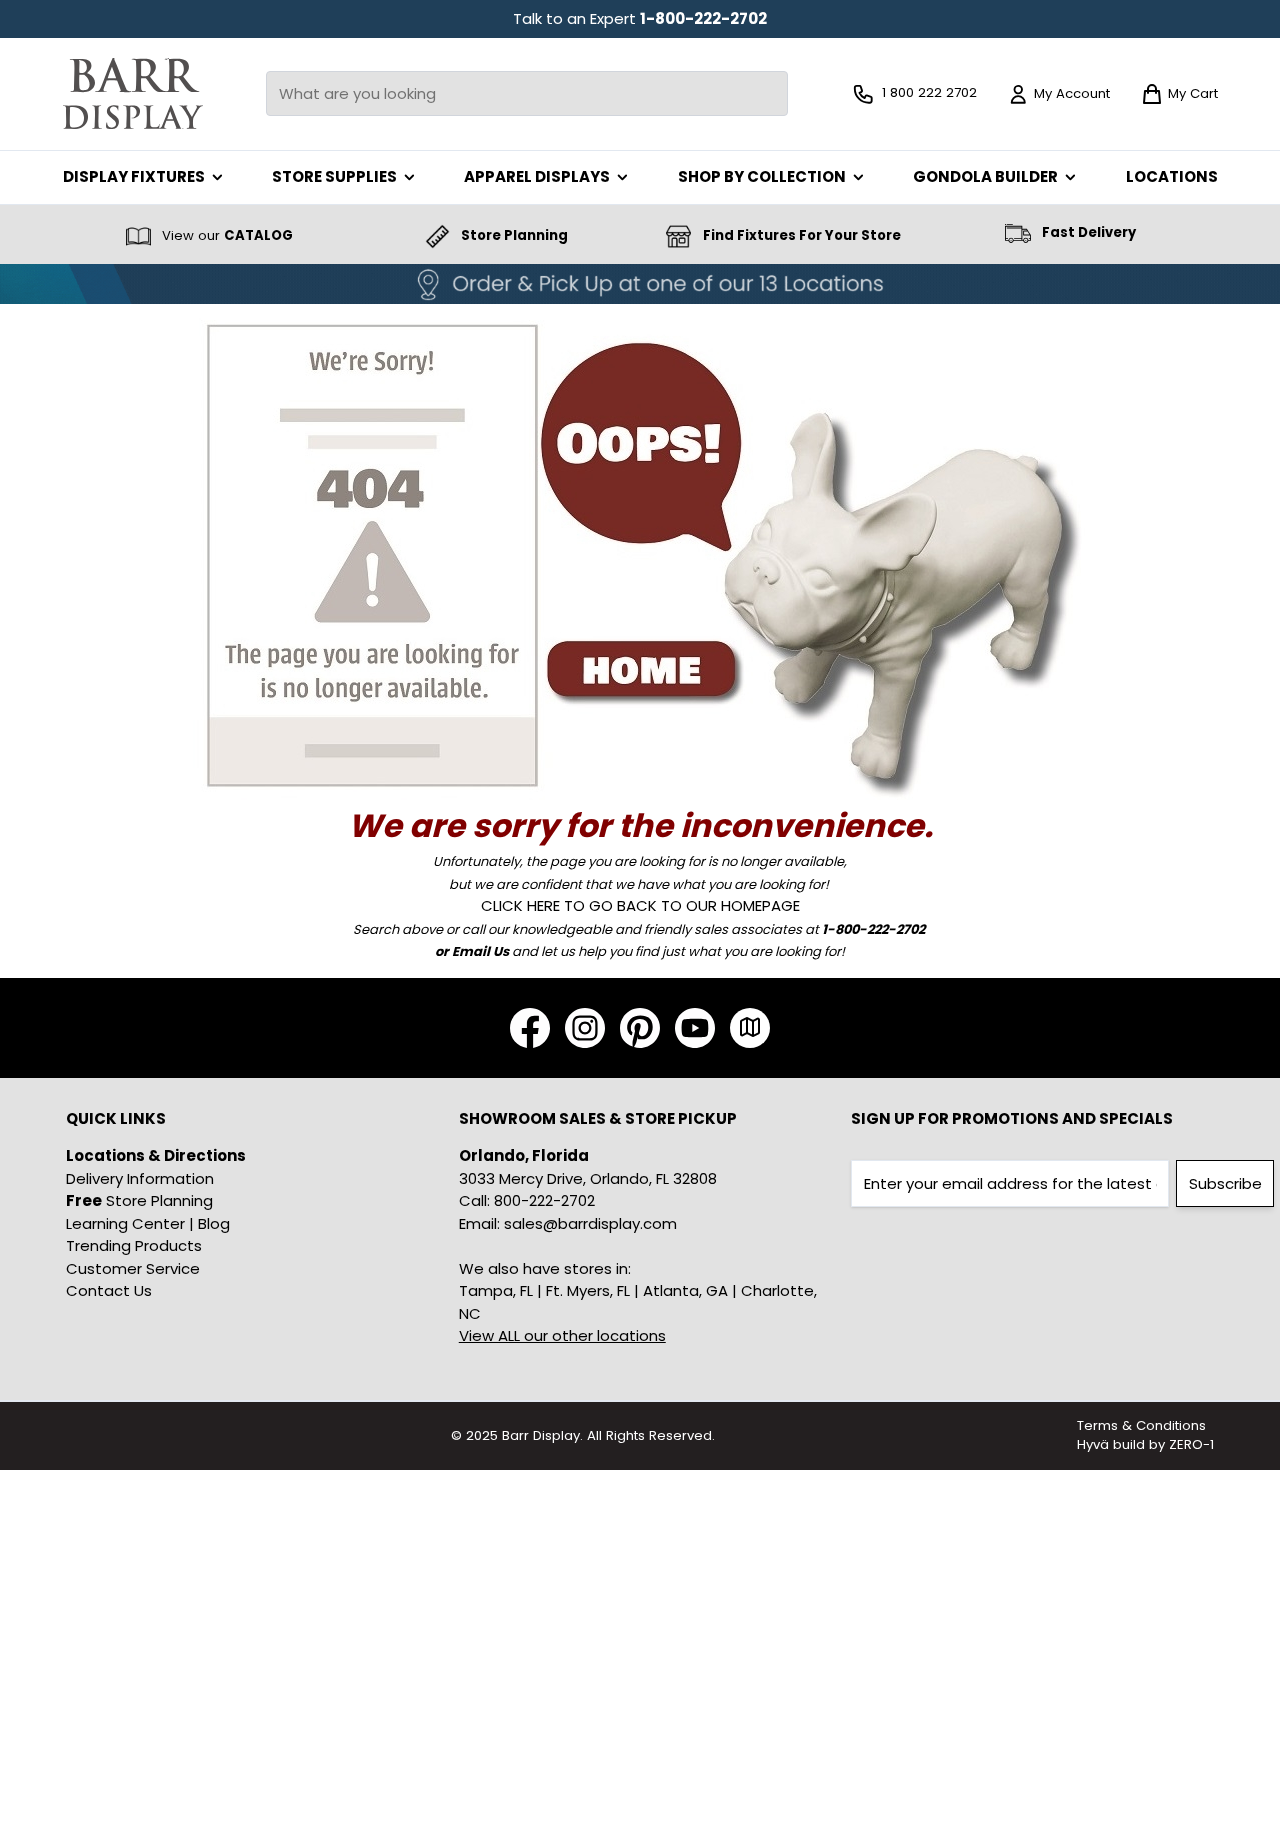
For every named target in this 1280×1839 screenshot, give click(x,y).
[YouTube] (695, 1028)
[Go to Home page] (133, 93)
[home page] (640, 553)
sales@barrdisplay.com (590, 1223)
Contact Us (109, 1290)
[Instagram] (585, 1028)
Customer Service (133, 1268)
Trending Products (134, 1245)
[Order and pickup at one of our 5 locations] (640, 284)
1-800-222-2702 (703, 18)
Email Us (480, 951)
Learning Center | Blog (148, 1223)
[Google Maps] (750, 1028)
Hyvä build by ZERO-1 (1145, 1444)
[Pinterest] (640, 1028)
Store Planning (139, 1200)
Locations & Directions (156, 1155)
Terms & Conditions (1141, 1425)
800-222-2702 (544, 1200)
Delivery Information (140, 1178)
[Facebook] (530, 1028)
